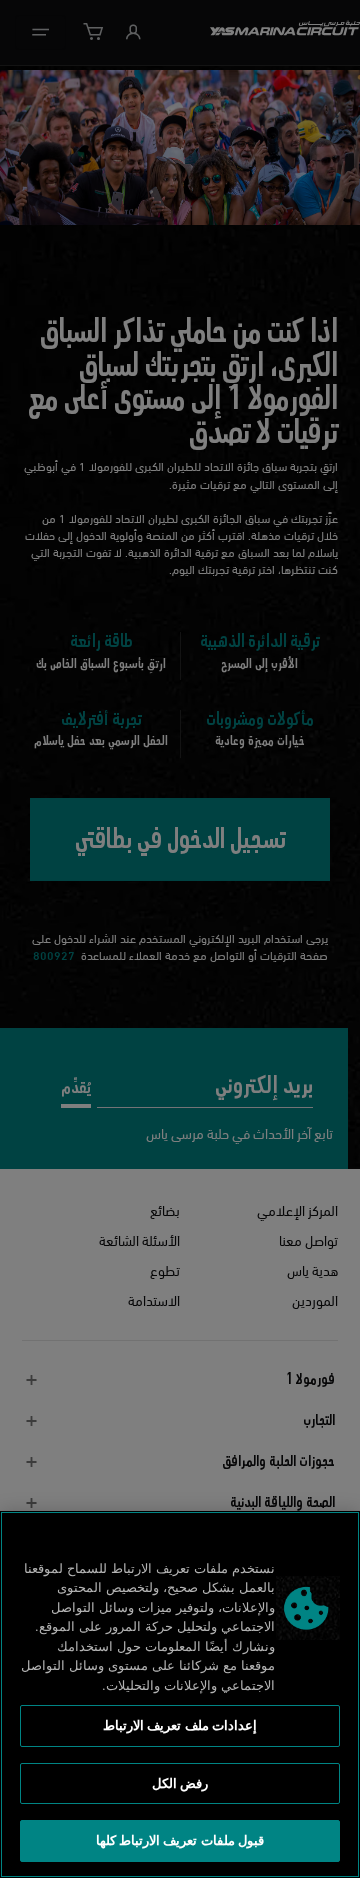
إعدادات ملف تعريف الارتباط (179, 1725)
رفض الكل (180, 1783)
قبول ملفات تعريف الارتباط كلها (180, 1840)
